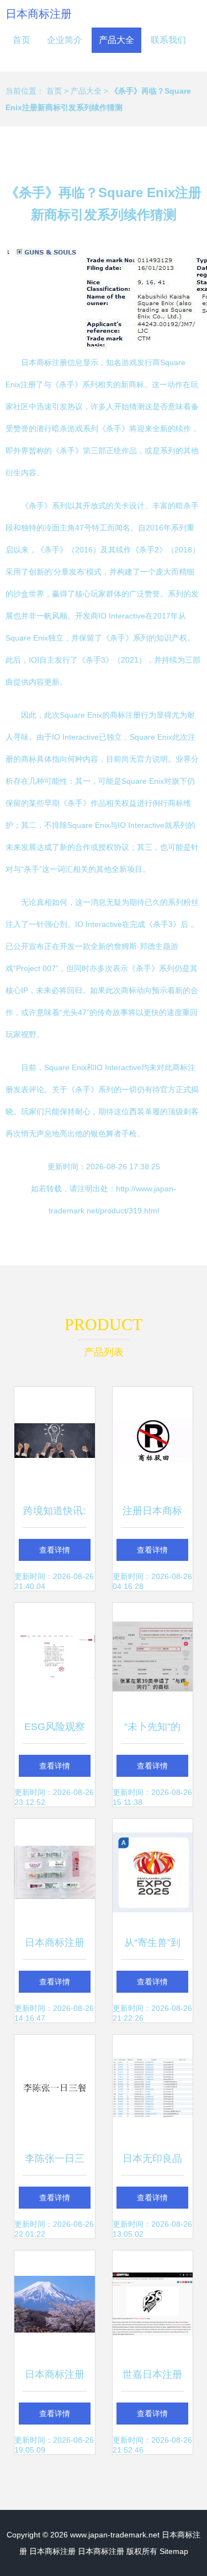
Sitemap (174, 2551)
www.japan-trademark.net (115, 2535)
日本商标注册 (39, 14)
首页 (22, 40)
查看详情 (55, 1550)
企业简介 (65, 40)
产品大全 (116, 40)
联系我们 (168, 40)
